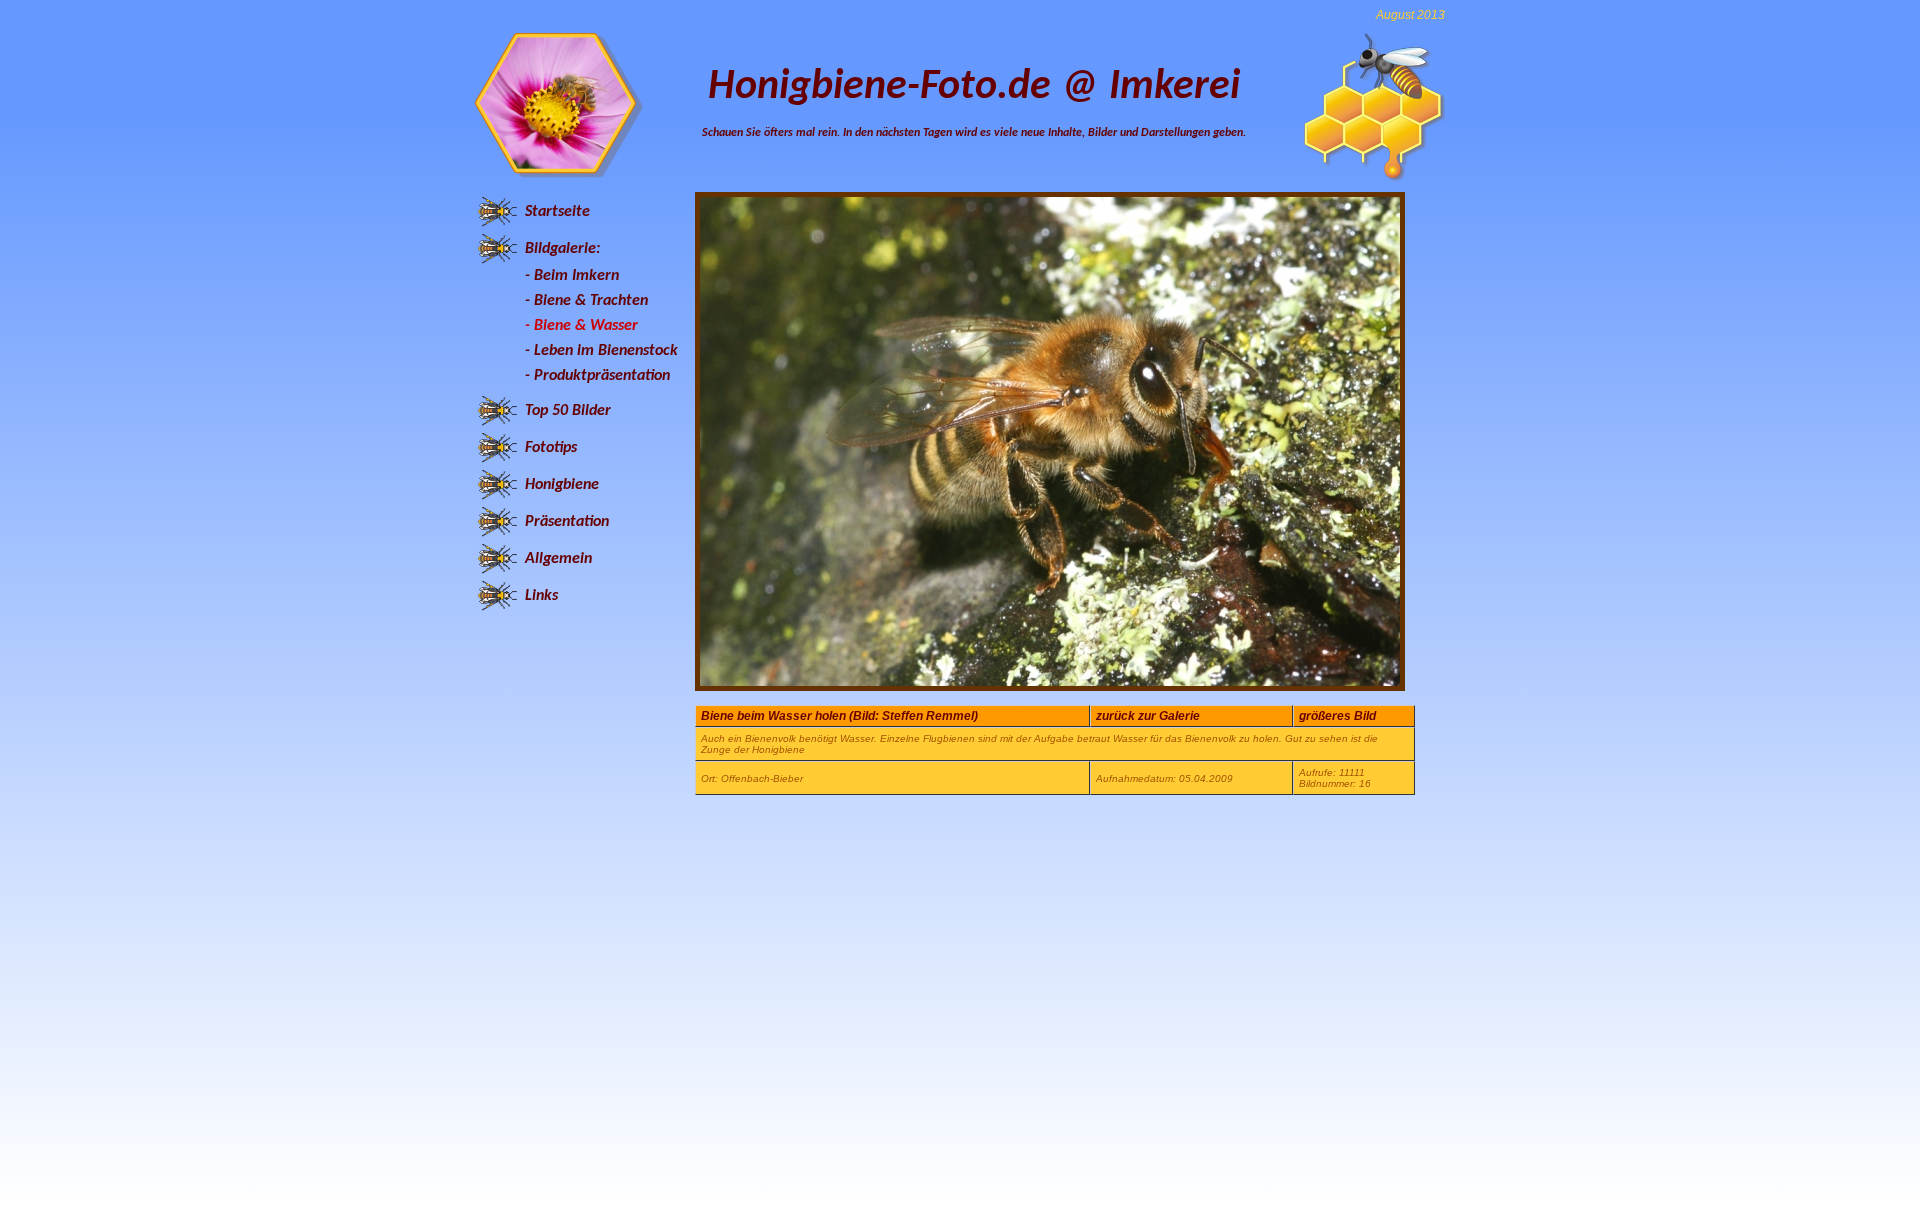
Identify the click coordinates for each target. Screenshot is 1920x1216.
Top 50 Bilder (568, 411)
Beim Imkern (576, 276)
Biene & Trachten (591, 301)
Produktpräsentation (602, 376)
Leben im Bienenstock (606, 351)
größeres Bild (1337, 716)
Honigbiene (562, 485)
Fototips (551, 448)
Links (541, 596)
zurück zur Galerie (1148, 716)
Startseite (557, 212)
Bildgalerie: (562, 249)
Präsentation (567, 522)
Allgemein (558, 559)
